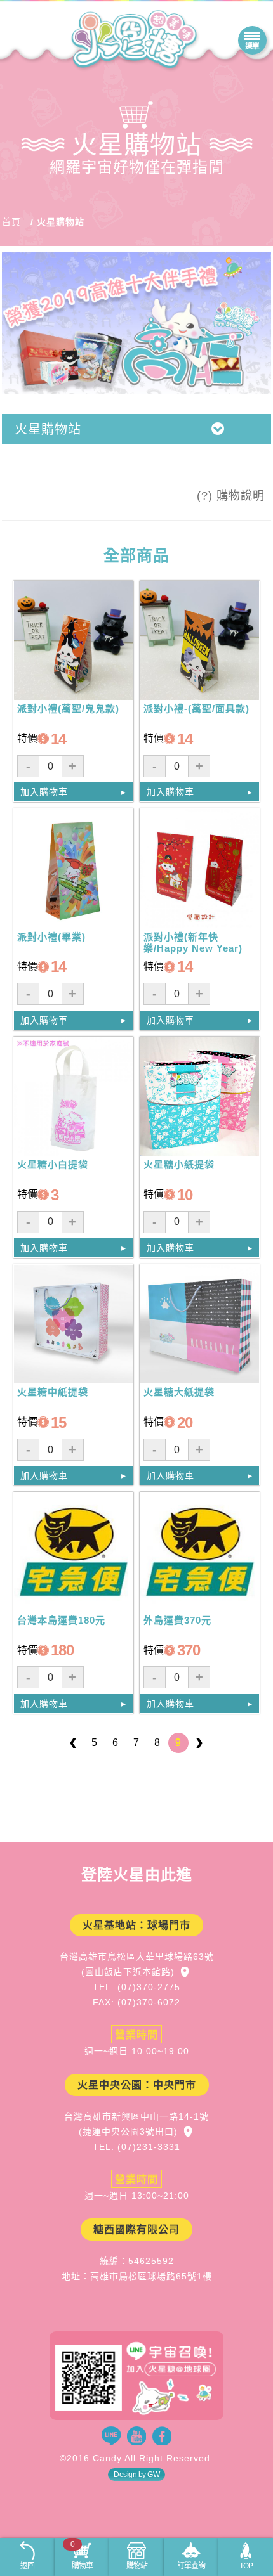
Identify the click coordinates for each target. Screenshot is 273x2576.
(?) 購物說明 (231, 496)
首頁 (11, 222)
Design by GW (136, 2475)
